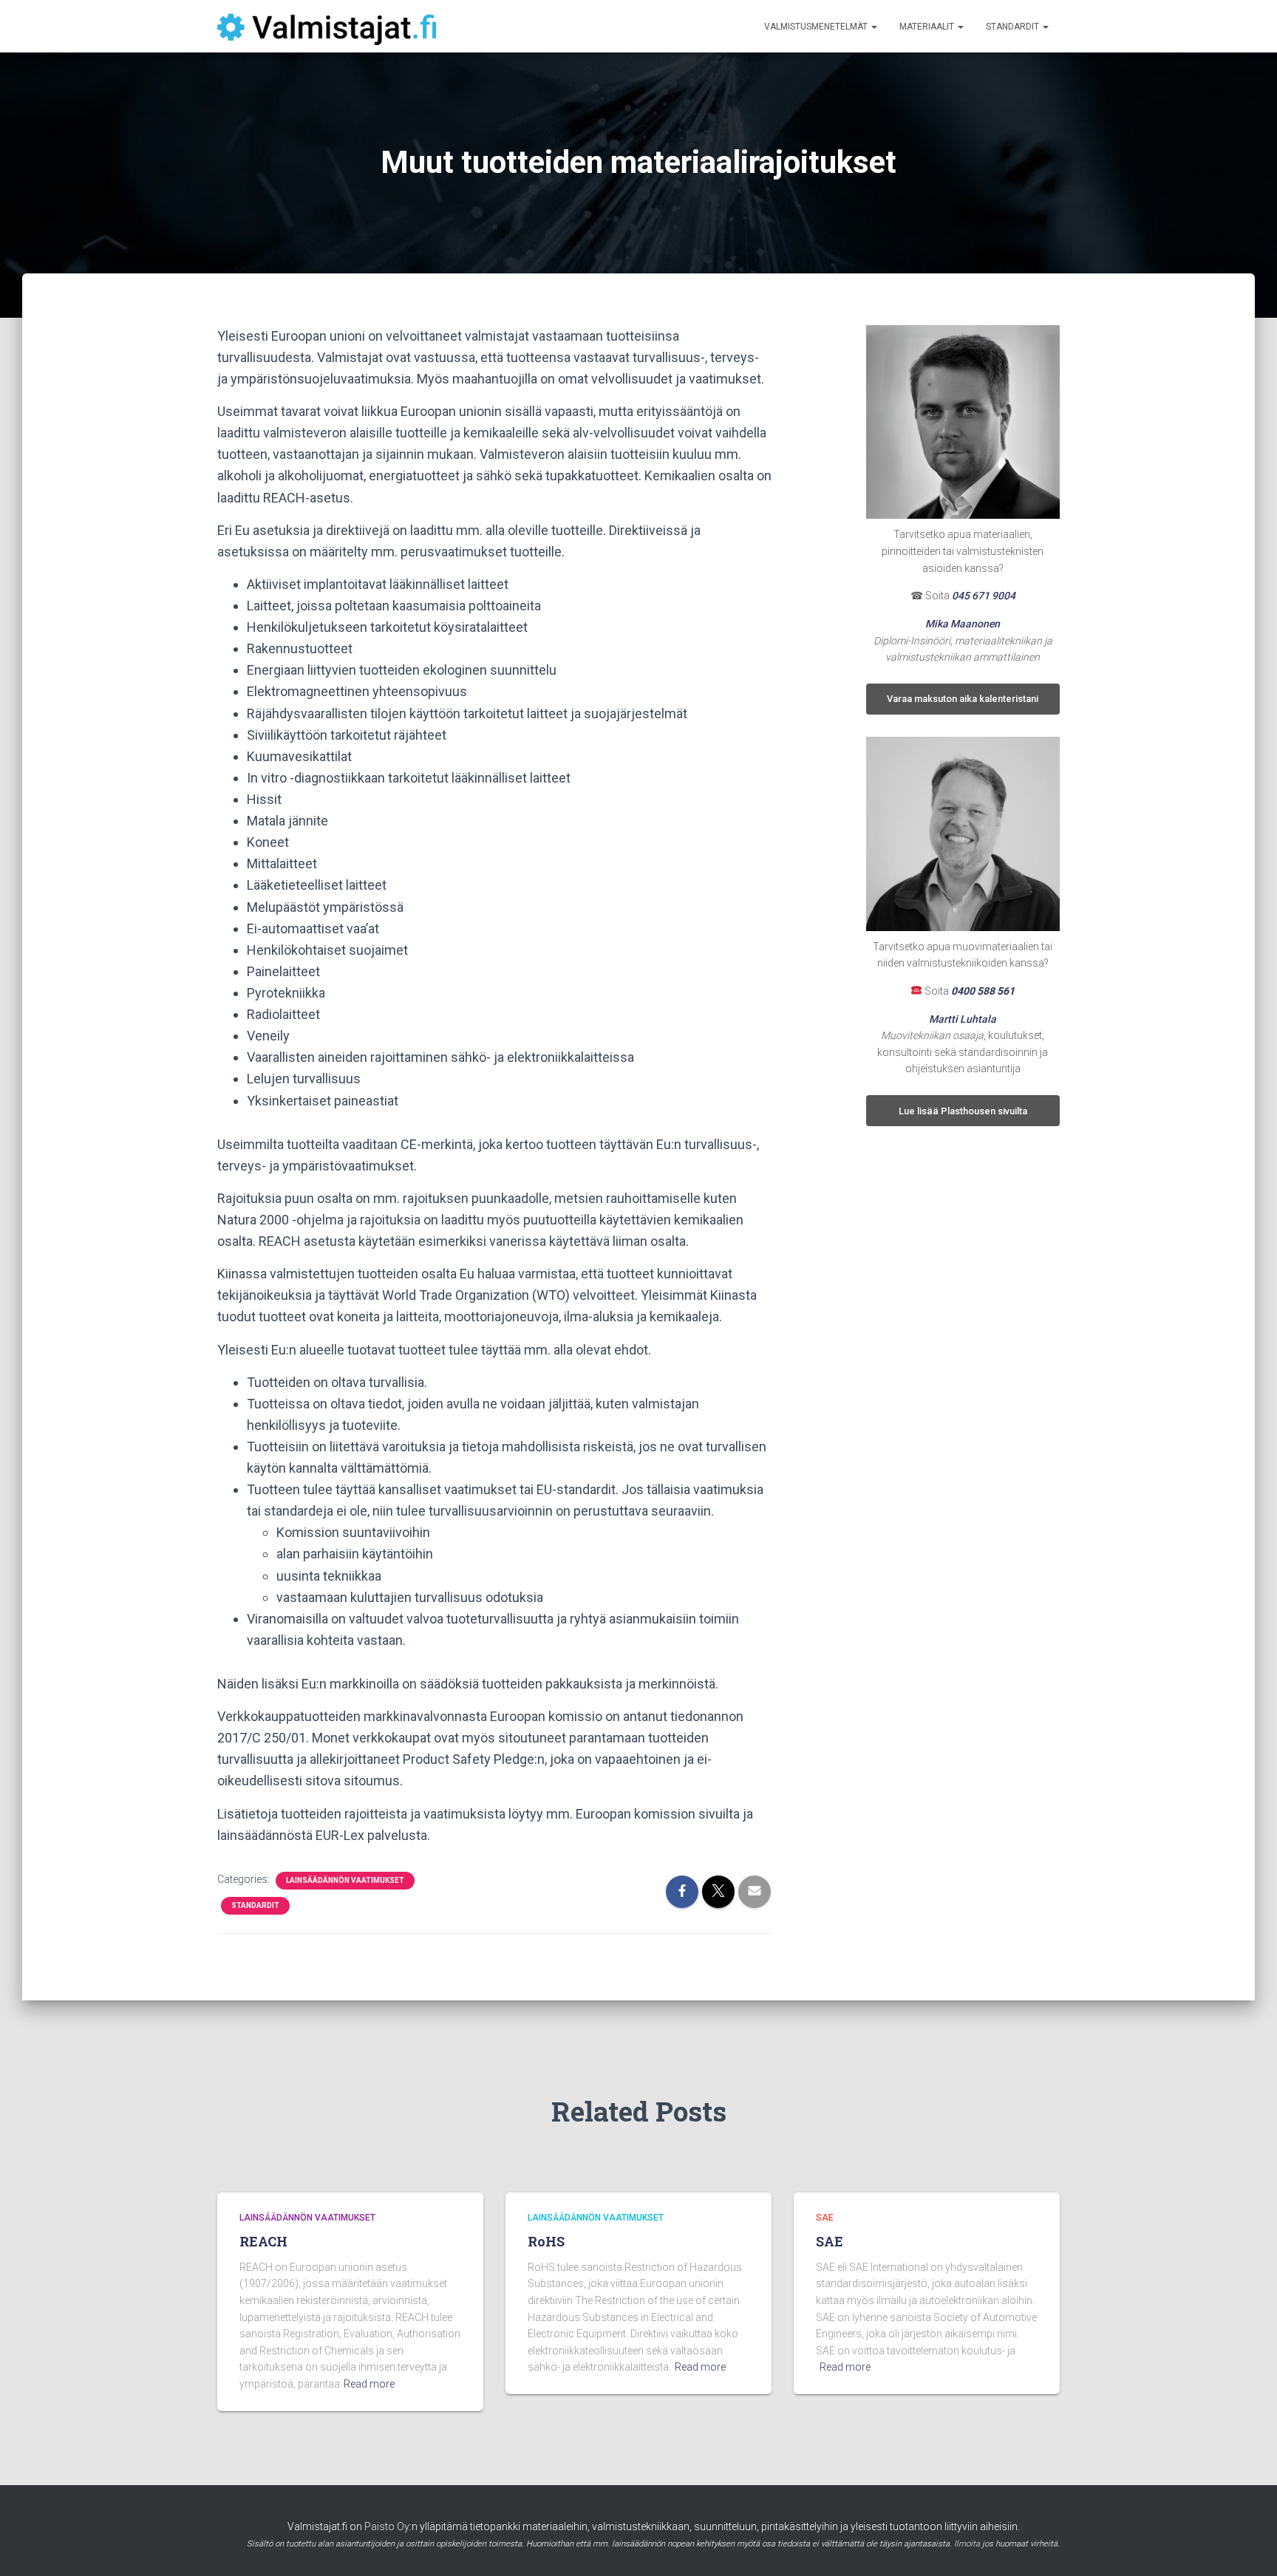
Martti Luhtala (963, 1019)
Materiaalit (928, 27)
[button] (874, 27)
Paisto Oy (387, 2526)
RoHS (546, 2241)
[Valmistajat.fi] (327, 27)
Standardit (1014, 27)
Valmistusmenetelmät (817, 27)
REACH (263, 2241)
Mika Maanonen (963, 624)
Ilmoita (967, 2544)
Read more (369, 2384)
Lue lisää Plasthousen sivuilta (963, 1111)
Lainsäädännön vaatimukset (345, 1880)
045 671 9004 (984, 596)
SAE (825, 2218)
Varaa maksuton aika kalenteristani (963, 699)
